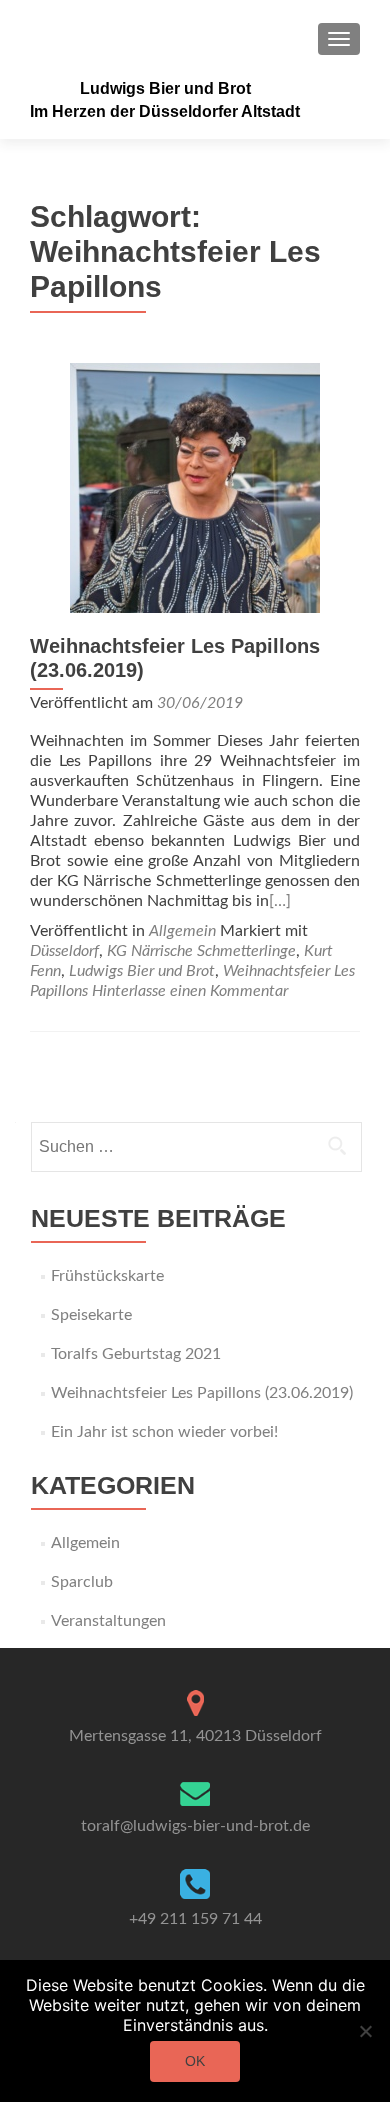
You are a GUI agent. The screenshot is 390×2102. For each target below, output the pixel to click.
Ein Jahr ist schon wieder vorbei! (164, 1432)
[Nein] (365, 2031)
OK (195, 2061)
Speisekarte (91, 1315)
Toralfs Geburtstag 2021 (136, 1354)
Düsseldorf (64, 951)
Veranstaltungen (108, 1621)
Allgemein (182, 931)
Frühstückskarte (107, 1276)
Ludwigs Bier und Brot (165, 88)
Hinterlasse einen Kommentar (190, 991)
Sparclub (82, 1582)
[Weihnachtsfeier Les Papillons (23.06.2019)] (195, 487)
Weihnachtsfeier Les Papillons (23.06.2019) (202, 1393)
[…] (280, 901)
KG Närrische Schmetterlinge (201, 951)
